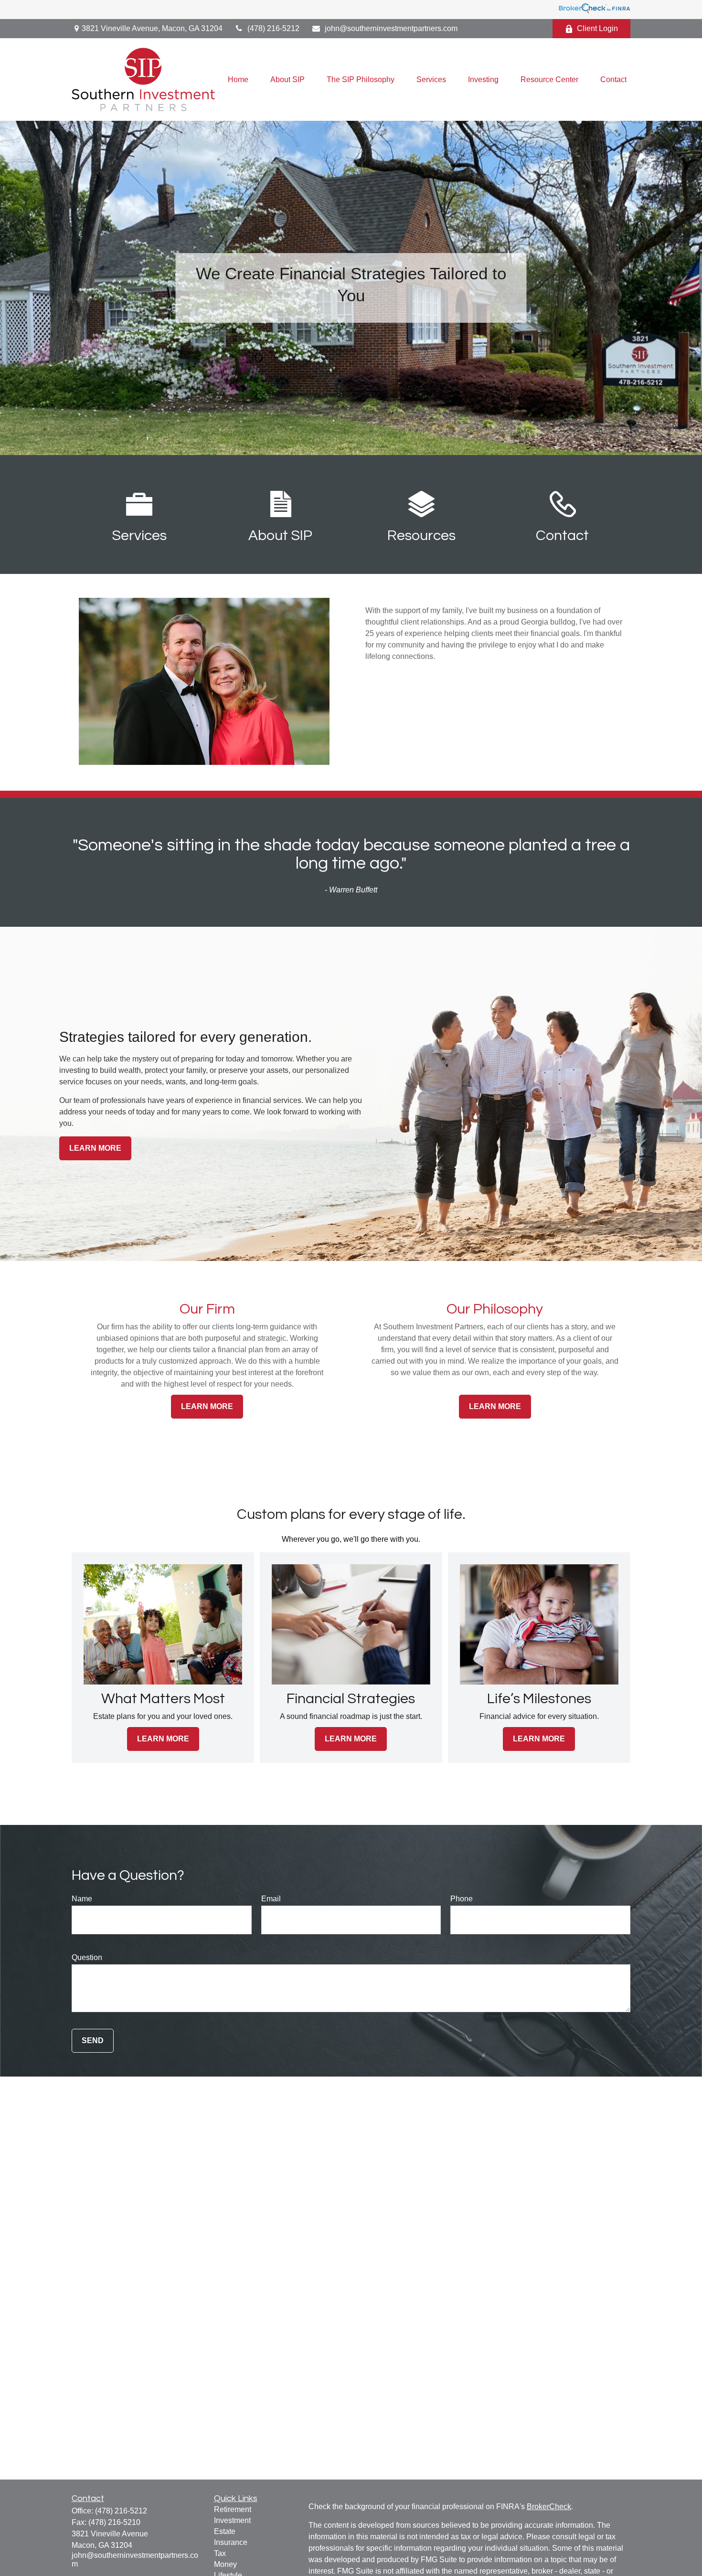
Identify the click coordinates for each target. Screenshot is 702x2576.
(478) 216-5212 (273, 28)
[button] (238, 80)
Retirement (233, 2509)
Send (93, 2041)
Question (87, 1957)
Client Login (597, 28)
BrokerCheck (549, 2507)
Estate (225, 2531)
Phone (462, 1899)
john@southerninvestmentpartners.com (391, 28)
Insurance (231, 2542)
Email (271, 1899)
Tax (220, 2553)
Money (225, 2564)
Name (82, 1899)
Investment (232, 2520)
